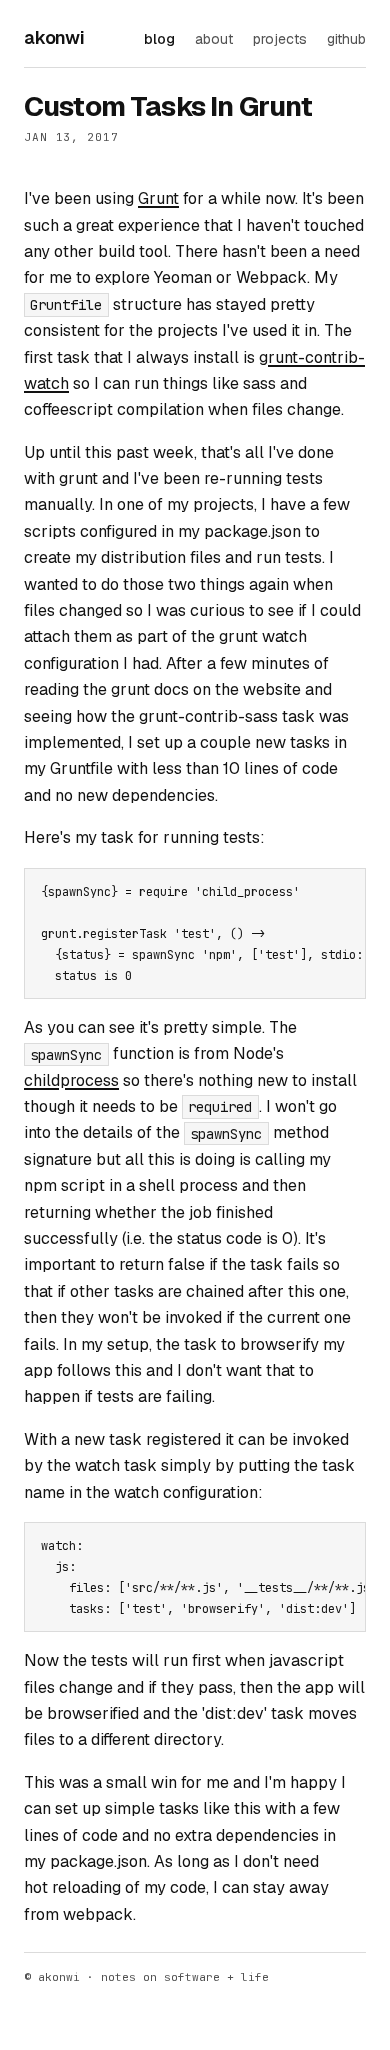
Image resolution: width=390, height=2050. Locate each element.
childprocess (71, 1080)
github (346, 39)
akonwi (54, 37)
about (214, 39)
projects (280, 39)
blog (159, 39)
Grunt (158, 198)
